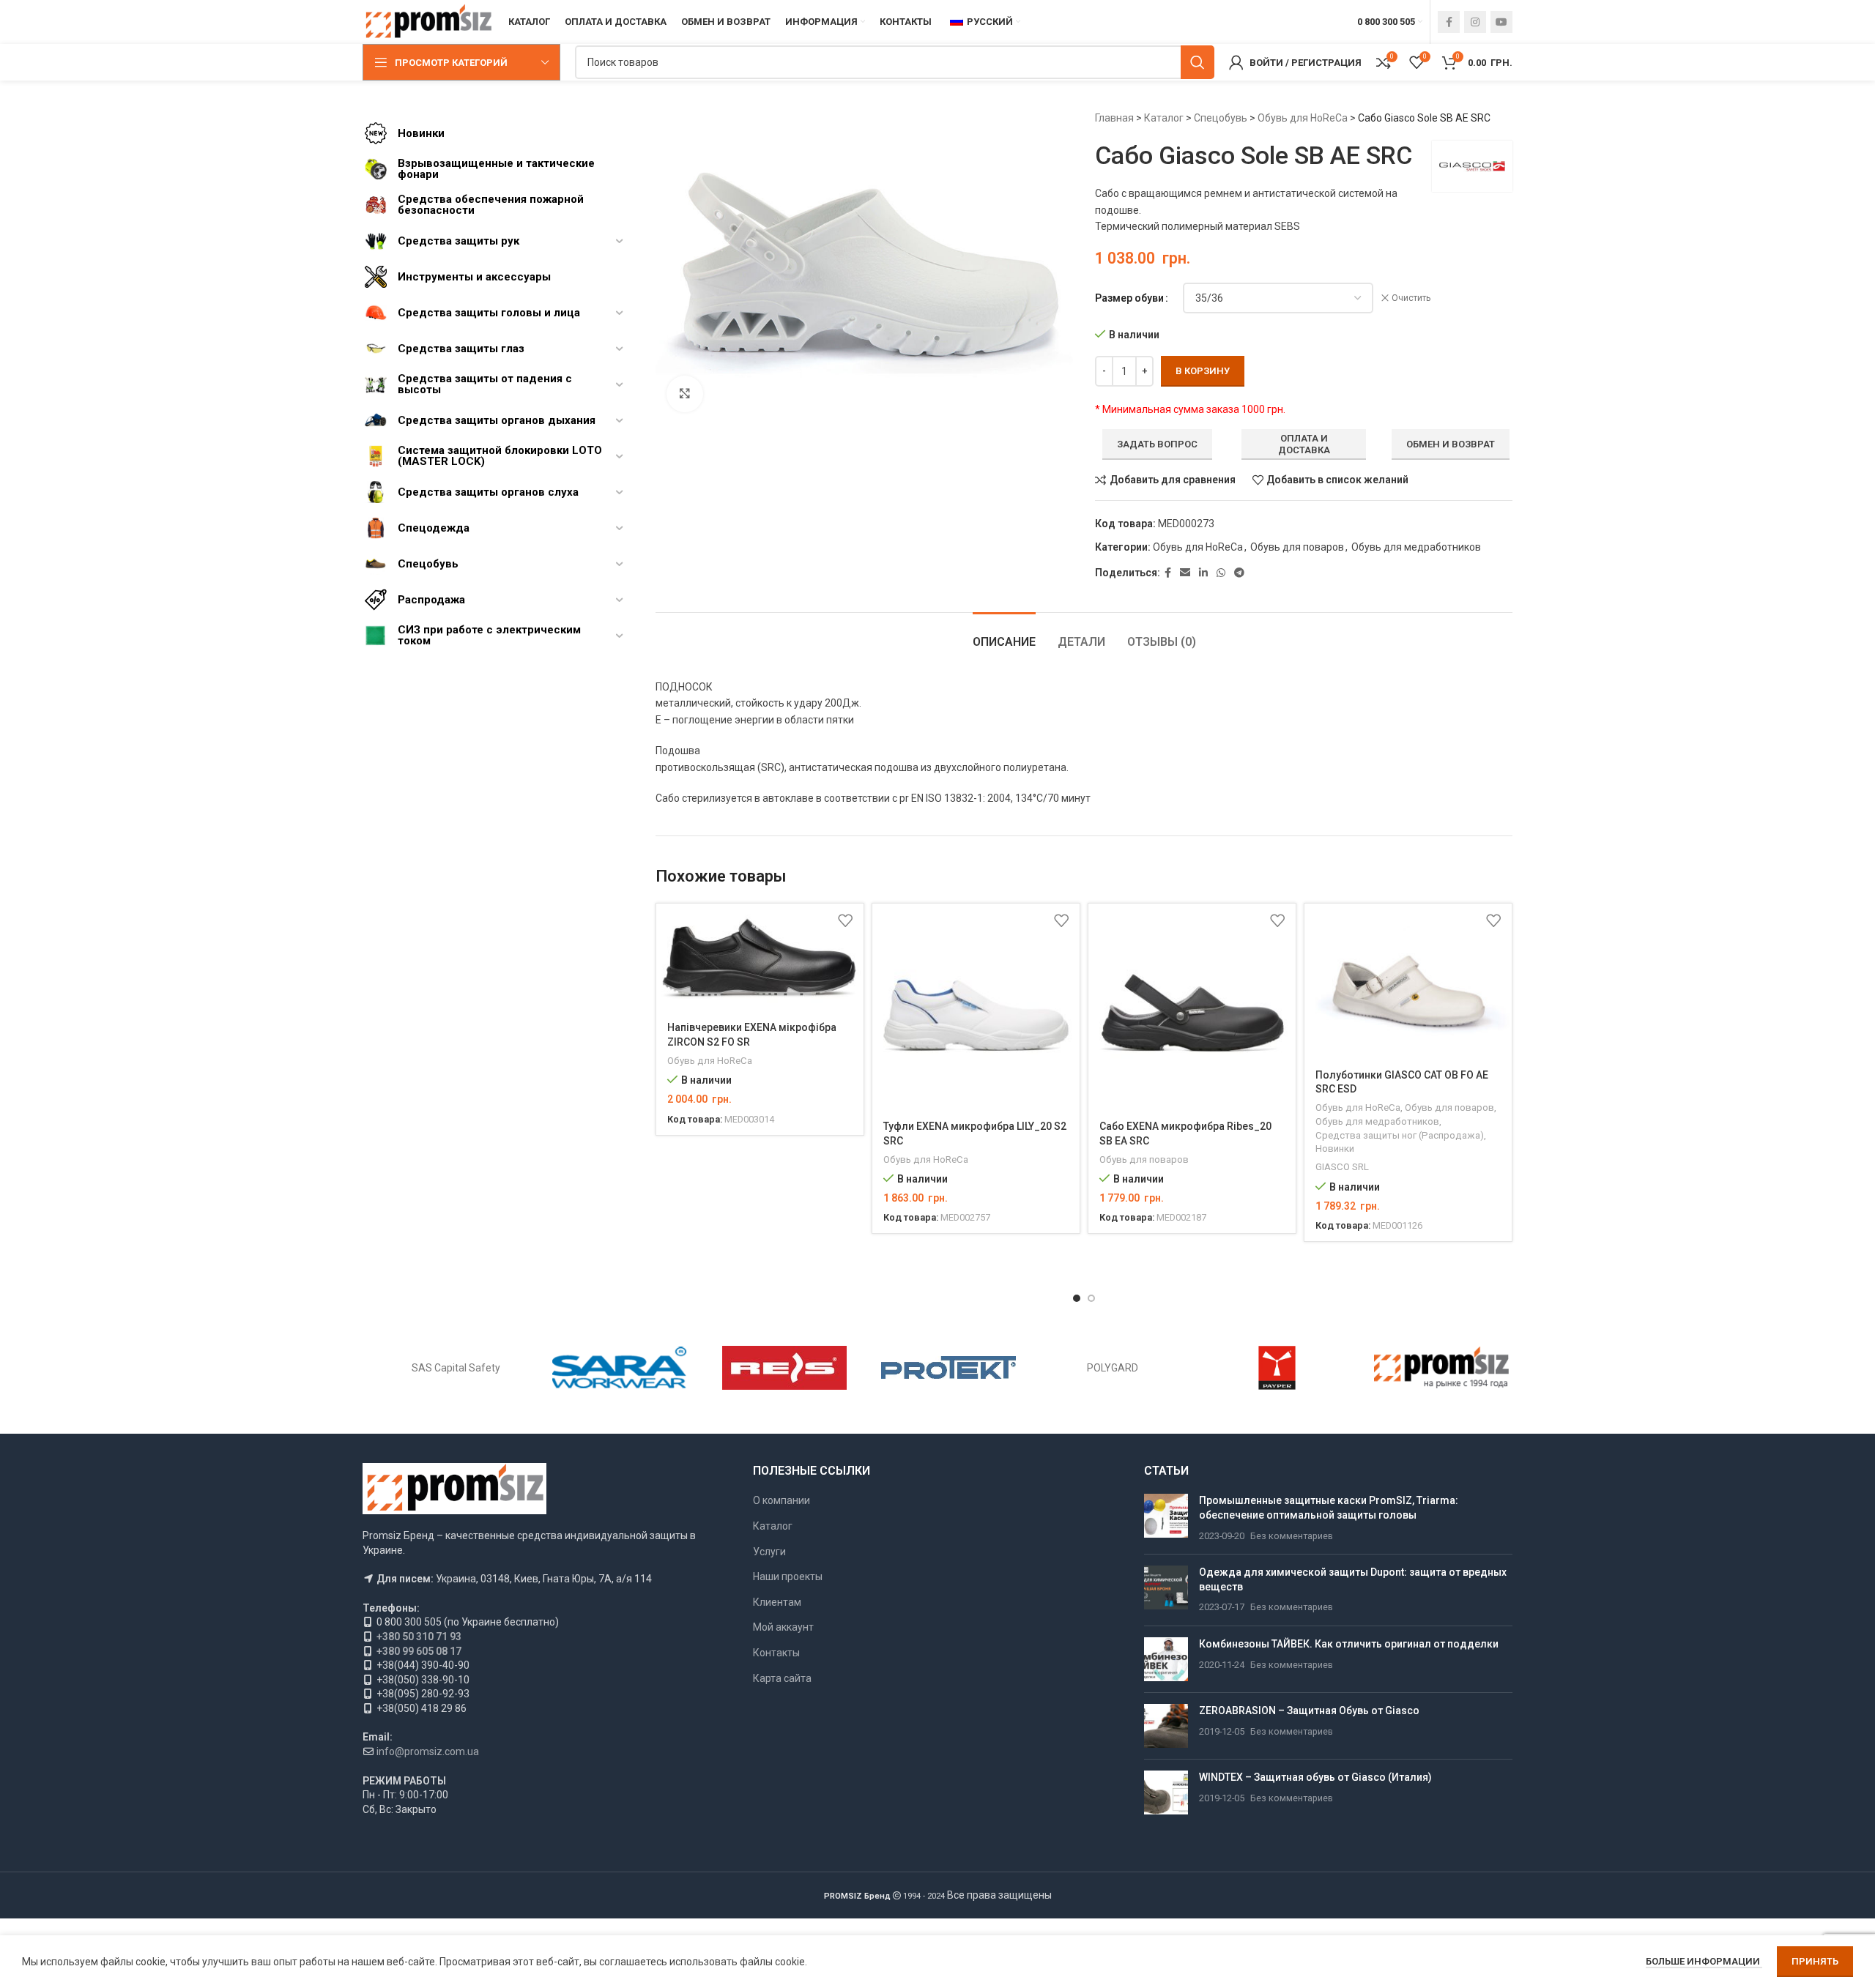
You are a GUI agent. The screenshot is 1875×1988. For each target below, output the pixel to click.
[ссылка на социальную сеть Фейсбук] (1449, 22)
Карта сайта (782, 1678)
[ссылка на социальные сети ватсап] (1221, 573)
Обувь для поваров (1297, 547)
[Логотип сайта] (428, 21)
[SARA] (620, 1368)
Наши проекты (788, 1576)
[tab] (1004, 634)
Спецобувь (1221, 118)
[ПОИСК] (1198, 62)
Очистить (1411, 298)
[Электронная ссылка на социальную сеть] (1185, 573)
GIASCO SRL (1342, 1167)
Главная (1114, 118)
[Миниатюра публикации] (1166, 1518)
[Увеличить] (685, 394)
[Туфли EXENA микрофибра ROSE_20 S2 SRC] (976, 1007)
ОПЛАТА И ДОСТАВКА (1304, 444)
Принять (1815, 1961)
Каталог (1164, 118)
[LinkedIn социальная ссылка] (1203, 573)
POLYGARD (1113, 1368)
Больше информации (1704, 1961)
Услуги (769, 1552)
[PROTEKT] (948, 1368)
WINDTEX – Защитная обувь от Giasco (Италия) (1315, 1777)
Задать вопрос (1157, 444)
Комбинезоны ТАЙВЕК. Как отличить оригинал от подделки (1349, 1644)
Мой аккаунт (783, 1627)
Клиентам (777, 1602)
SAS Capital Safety (456, 1368)
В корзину (1203, 371)
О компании (781, 1500)
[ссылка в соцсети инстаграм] (1475, 22)
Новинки (1335, 1149)
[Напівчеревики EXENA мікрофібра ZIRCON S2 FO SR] (760, 958)
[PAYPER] (1277, 1368)
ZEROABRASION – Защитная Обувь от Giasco (1309, 1710)
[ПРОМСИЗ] (1441, 1368)
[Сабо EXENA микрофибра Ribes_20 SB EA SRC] (1192, 1007)
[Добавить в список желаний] (845, 920)
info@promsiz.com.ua (428, 1751)
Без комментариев (1292, 1536)
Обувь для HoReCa (1303, 118)
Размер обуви (1129, 298)
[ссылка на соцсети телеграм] (1239, 573)
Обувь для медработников (1416, 547)
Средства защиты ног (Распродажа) (1400, 1135)
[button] (1077, 1298)
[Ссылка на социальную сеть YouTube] (1501, 22)
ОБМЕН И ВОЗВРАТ (1451, 444)
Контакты (776, 1653)
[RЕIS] (784, 1368)
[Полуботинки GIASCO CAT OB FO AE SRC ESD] (1408, 981)
